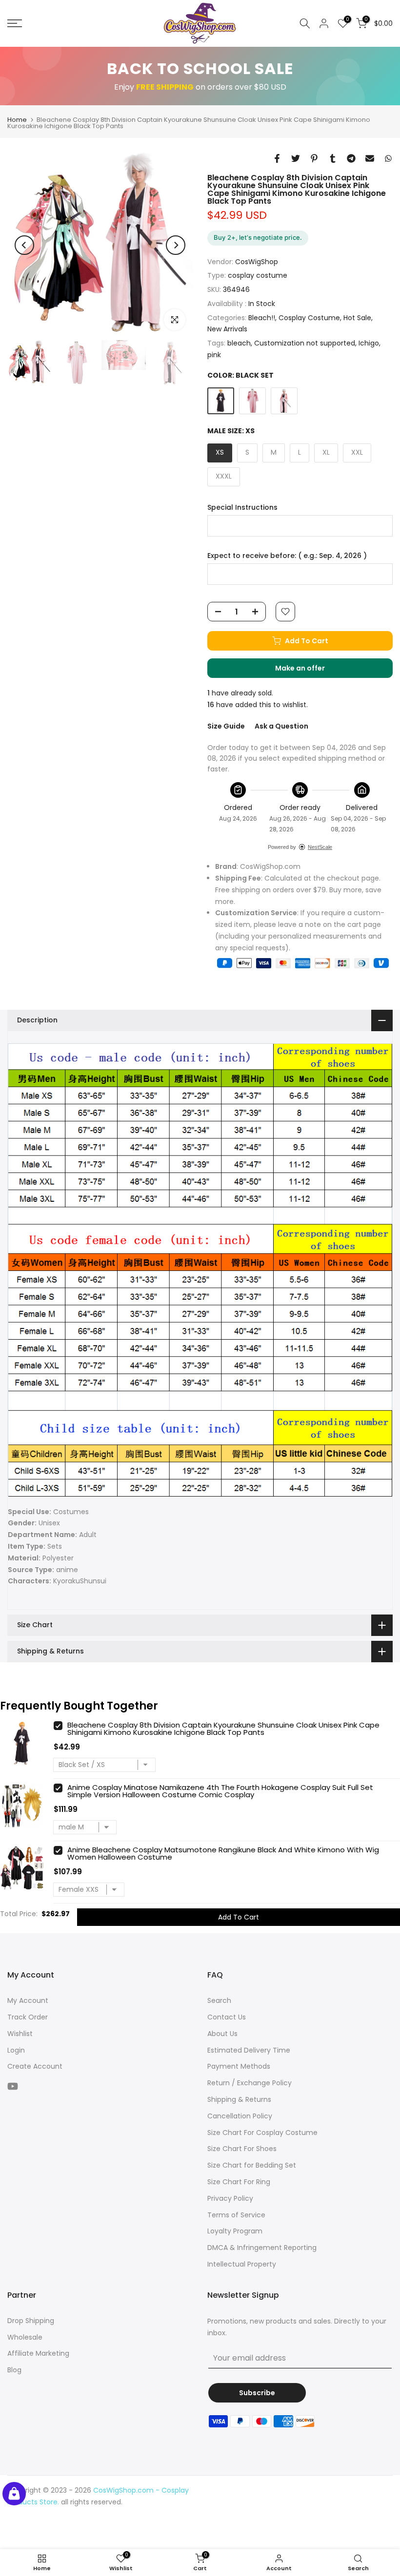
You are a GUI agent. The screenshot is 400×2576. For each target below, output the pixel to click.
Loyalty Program (235, 2231)
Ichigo (369, 343)
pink (214, 355)
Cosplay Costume (309, 318)
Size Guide (226, 726)
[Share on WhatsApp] (388, 158)
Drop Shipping (31, 2321)
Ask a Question (281, 726)
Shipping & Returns (239, 2099)
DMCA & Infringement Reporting (262, 2248)
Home (17, 120)
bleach (239, 343)
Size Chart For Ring (239, 2182)
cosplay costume (258, 275)
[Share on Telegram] (351, 158)
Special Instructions (242, 508)
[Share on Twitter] (296, 158)
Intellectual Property (242, 2264)
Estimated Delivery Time (249, 2050)
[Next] (176, 245)
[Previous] (24, 245)
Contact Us (227, 2017)
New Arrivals (227, 329)
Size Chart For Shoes (242, 2149)
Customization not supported (305, 343)
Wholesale (25, 2337)
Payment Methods (239, 2066)
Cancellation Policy (240, 2116)
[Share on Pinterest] (314, 158)
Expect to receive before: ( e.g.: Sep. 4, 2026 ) (287, 556)
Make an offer (310, 671)
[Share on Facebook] (277, 158)
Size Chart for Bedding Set (252, 2165)
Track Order (28, 2017)
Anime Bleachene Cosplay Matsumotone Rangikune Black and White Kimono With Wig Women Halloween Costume (223, 1853)
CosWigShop (257, 262)
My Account (28, 2000)
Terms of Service (236, 2215)
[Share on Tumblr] (333, 158)
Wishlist (20, 2034)
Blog (14, 2370)
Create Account (35, 2066)
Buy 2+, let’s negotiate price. (258, 237)
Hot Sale (357, 318)
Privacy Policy (230, 2198)
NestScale (320, 847)
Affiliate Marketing (38, 2353)
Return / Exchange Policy (250, 2083)
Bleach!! (262, 318)
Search (219, 2000)
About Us (222, 2034)
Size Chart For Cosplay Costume (262, 2133)
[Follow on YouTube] (13, 2086)
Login (16, 2050)
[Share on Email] (370, 158)
